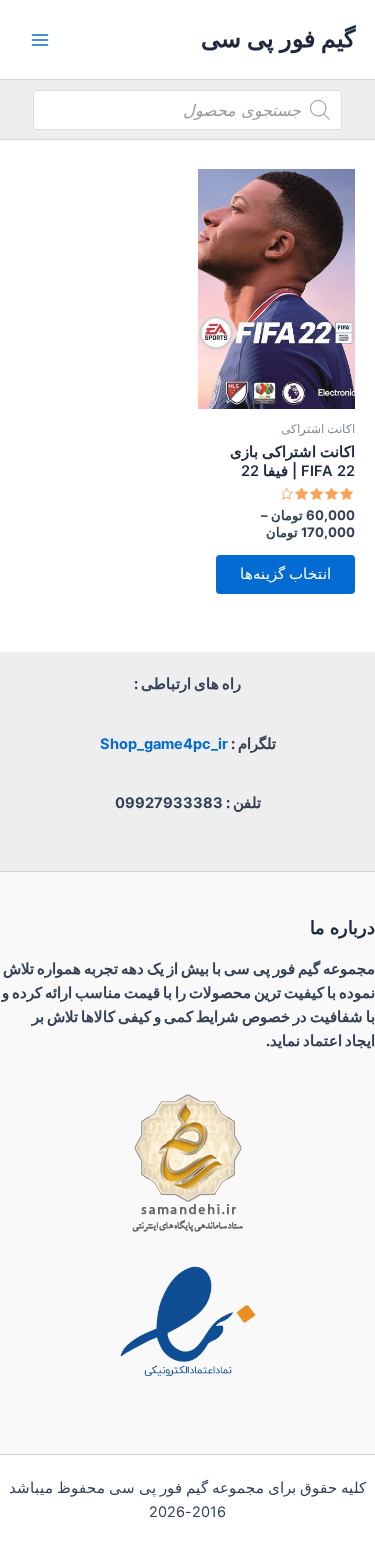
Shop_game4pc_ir (164, 744)
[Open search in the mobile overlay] (187, 110)
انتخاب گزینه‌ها (285, 574)
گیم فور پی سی (278, 38)
